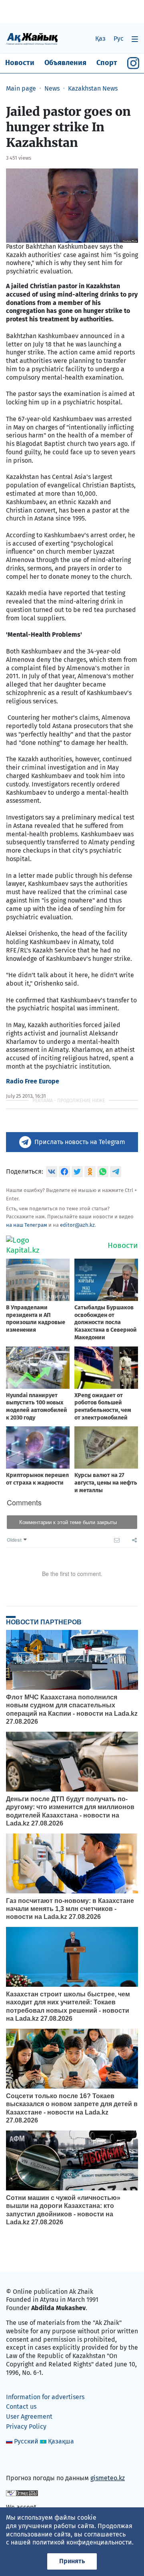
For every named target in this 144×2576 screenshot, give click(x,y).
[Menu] (135, 39)
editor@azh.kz (77, 1225)
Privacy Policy (26, 2427)
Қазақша (61, 2441)
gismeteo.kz (108, 2478)
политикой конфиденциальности (82, 2542)
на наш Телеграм (27, 1225)
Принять (72, 2561)
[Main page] (32, 39)
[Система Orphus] (22, 2492)
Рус (119, 39)
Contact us (21, 2407)
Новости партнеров (44, 1622)
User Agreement (29, 2417)
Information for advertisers (45, 2397)
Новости (20, 63)
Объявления (65, 63)
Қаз (100, 39)
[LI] (24, 2461)
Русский (26, 2441)
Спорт (107, 63)
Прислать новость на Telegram (80, 1142)
